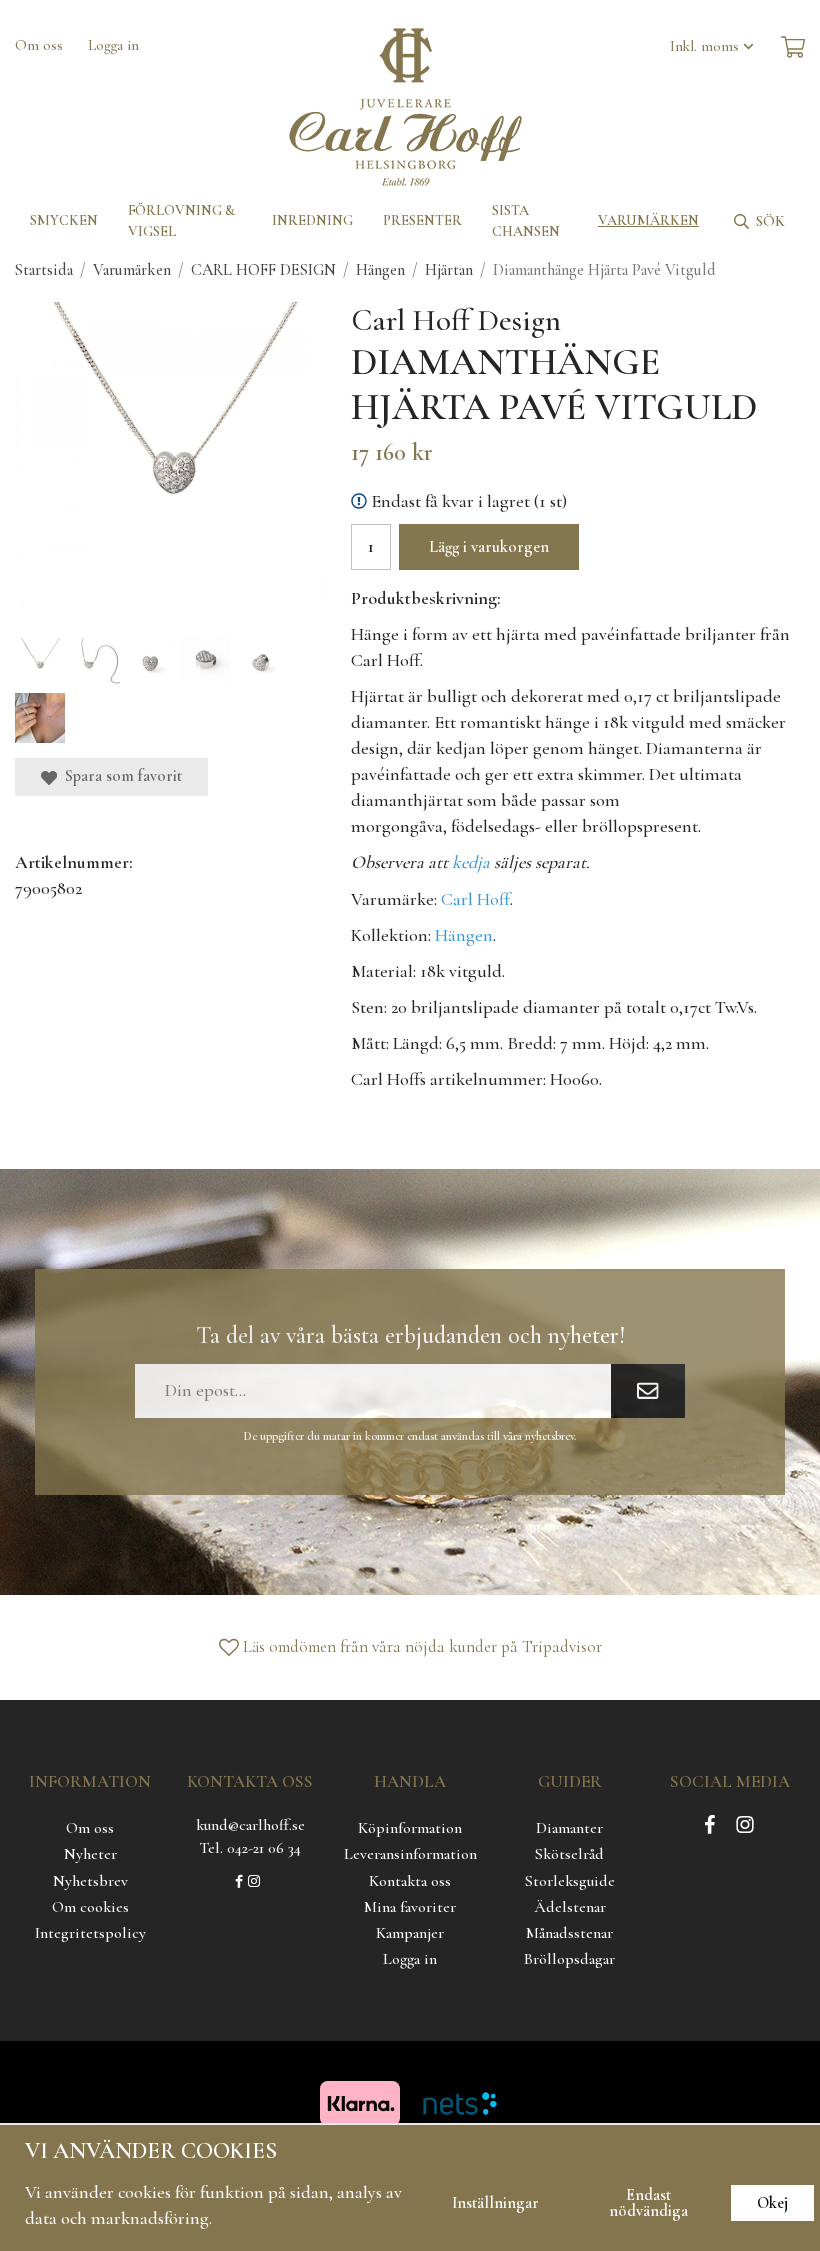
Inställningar (495, 2203)
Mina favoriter (410, 1907)
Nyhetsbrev (90, 1881)
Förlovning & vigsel (181, 221)
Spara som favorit (119, 776)
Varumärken (648, 220)
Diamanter (569, 1828)
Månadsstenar (569, 1933)
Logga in (113, 45)
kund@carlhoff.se (250, 1825)
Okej (772, 2203)
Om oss (39, 45)
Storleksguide (570, 1881)
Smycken (64, 220)
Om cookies (90, 1907)
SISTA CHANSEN (526, 221)
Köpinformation (410, 1828)
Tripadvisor (562, 1646)
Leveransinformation (410, 1854)
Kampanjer (410, 1933)
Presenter (422, 220)
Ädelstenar (570, 1907)
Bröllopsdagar (569, 1959)
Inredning (312, 220)
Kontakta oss (410, 1881)
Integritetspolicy (90, 1933)
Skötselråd (569, 1854)
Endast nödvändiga (648, 2203)
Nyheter (90, 1854)
